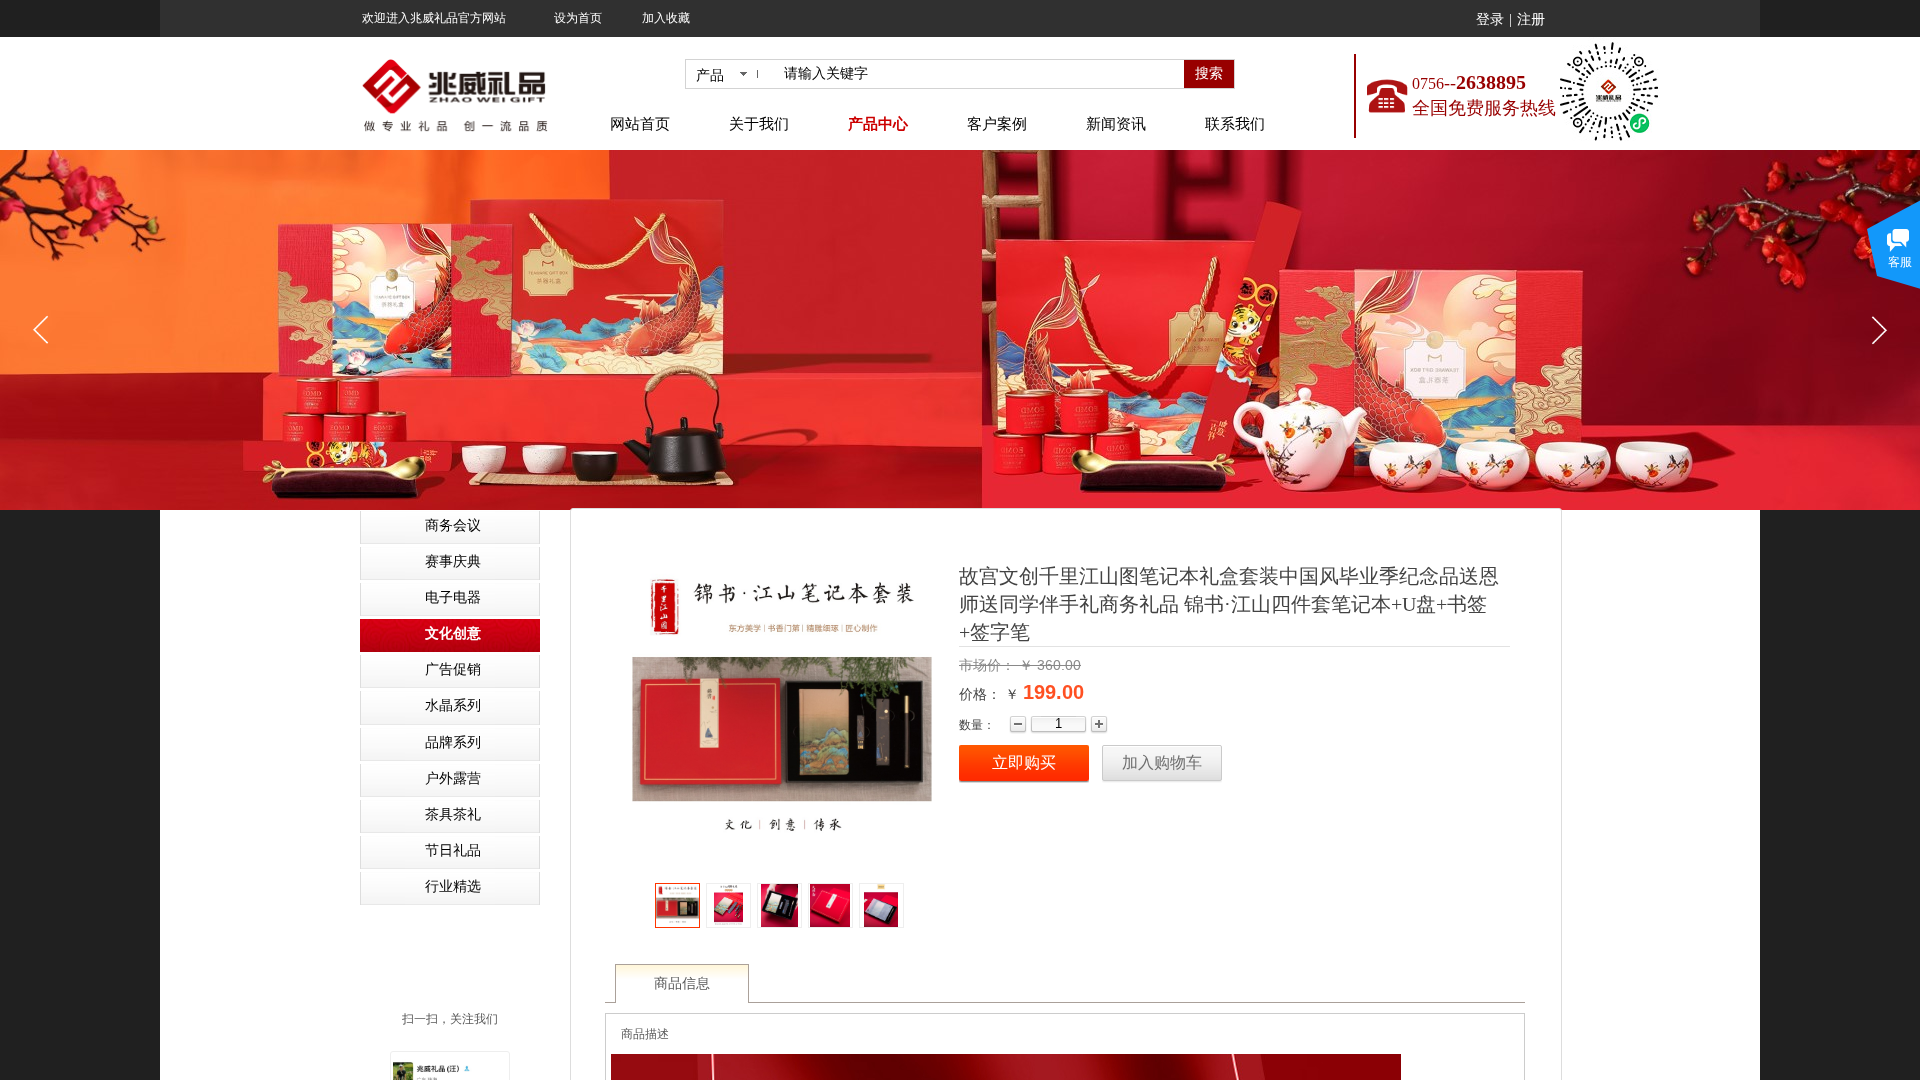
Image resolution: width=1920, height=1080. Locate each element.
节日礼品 (453, 850)
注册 (1531, 19)
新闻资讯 (1116, 124)
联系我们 (1235, 124)
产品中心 (878, 124)
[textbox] (980, 74)
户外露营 (453, 778)
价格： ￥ (989, 694)
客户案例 (997, 124)
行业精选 (453, 886)
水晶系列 (453, 705)
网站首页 (640, 124)
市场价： (989, 665)
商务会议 (453, 525)
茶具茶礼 (453, 814)
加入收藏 (666, 18)
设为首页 (578, 18)
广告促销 (453, 669)
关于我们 (759, 124)
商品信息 (682, 983)
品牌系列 (453, 742)
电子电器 (453, 597)
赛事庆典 (453, 561)
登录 (1490, 19)
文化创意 (453, 633)
